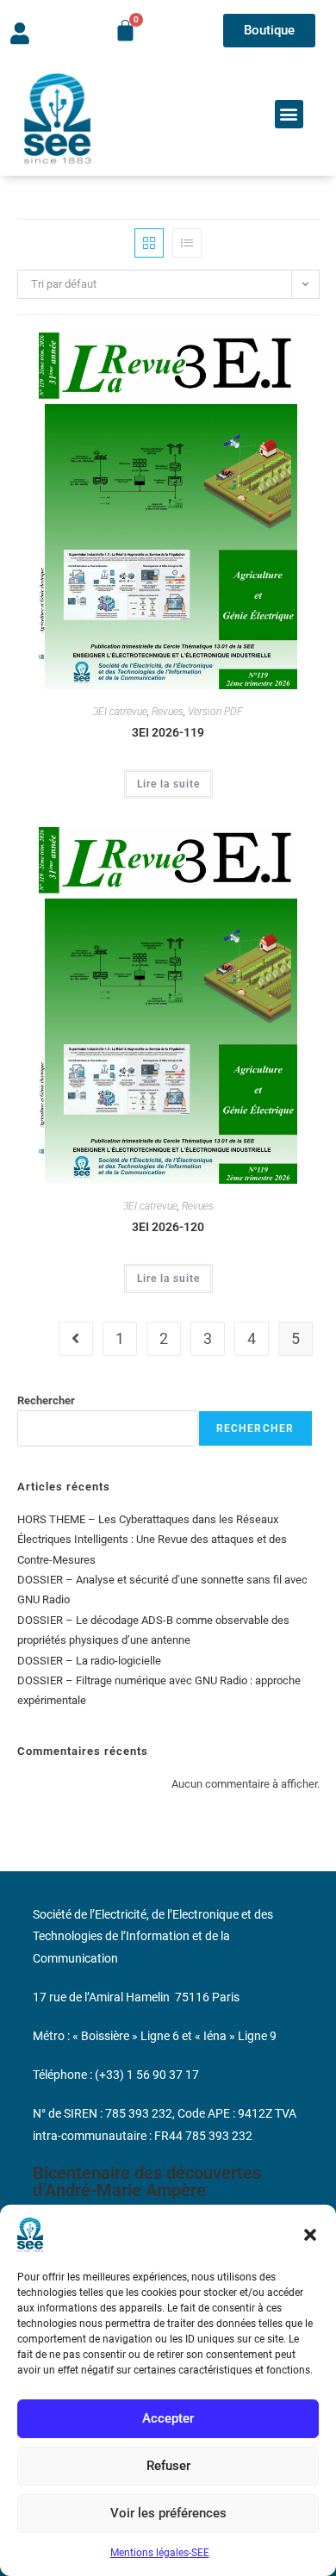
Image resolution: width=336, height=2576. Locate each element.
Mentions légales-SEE (160, 2553)
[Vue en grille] (149, 243)
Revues (168, 712)
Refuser (168, 2466)
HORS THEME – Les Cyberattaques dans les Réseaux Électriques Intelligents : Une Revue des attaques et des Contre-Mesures (152, 1540)
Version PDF (215, 712)
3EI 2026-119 (168, 732)
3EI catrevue (120, 712)
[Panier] (125, 31)
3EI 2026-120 (168, 1227)
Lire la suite (168, 784)
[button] (310, 2235)
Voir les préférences (168, 2513)
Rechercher (46, 1400)
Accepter (168, 2418)
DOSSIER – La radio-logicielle (89, 1661)
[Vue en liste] (187, 243)
